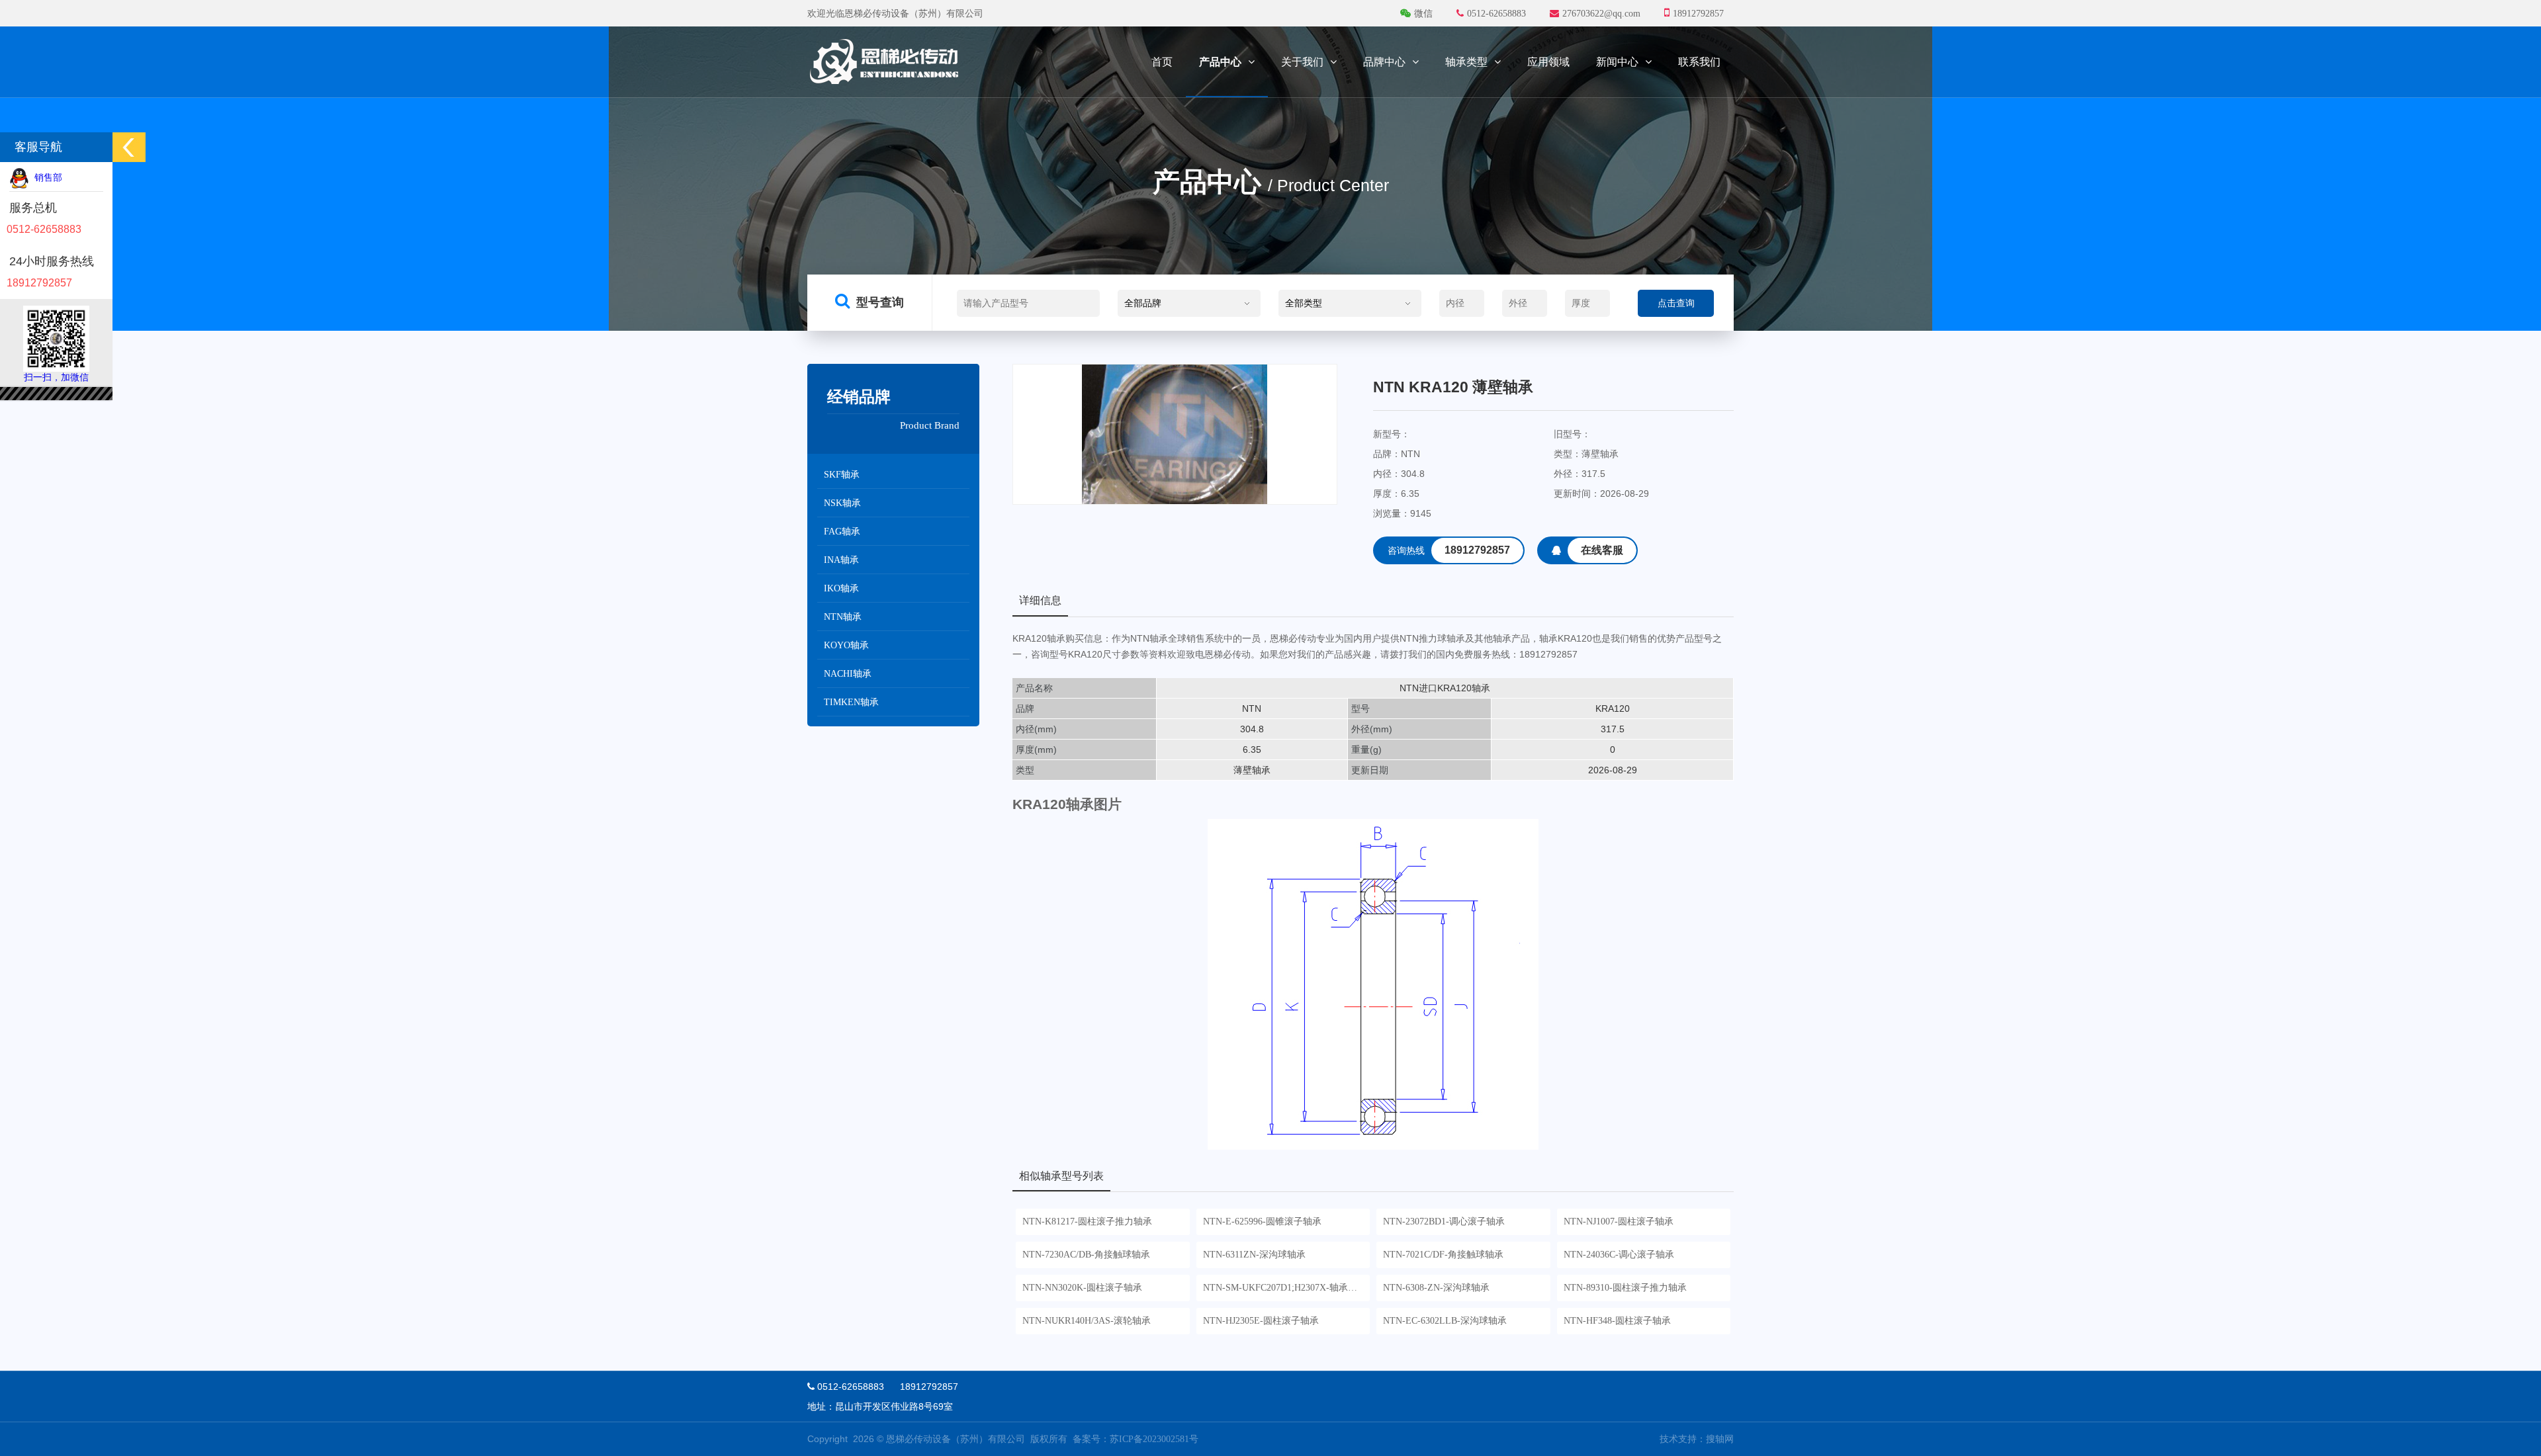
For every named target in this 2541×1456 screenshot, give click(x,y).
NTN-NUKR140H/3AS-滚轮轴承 (1087, 1321)
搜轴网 (1720, 1439)
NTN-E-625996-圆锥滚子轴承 (1262, 1221)
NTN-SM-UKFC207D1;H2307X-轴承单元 (1285, 1288)
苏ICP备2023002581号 (1154, 1439)
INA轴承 (841, 560)
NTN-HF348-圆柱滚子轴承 (1617, 1321)
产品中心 (1220, 62)
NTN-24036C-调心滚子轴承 (1619, 1255)
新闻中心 (1617, 62)
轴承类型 (1466, 62)
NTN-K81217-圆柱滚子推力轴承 (1087, 1221)
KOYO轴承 (846, 645)
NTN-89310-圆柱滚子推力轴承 (1625, 1288)
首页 (1162, 62)
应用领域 (1548, 62)
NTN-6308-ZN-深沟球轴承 (1436, 1288)
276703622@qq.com (1601, 14)
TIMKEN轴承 (851, 702)
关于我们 (1302, 62)
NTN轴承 (843, 617)
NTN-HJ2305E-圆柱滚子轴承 (1261, 1321)
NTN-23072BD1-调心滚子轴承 (1444, 1221)
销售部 (46, 178)
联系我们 (1699, 62)
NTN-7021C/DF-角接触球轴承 (1443, 1255)
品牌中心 (1384, 62)
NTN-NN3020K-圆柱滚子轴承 (1082, 1288)
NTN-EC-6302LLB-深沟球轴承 (1445, 1321)
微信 (1423, 14)
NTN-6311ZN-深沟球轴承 (1254, 1255)
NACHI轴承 (848, 674)
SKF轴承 (842, 475)
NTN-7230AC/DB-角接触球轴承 (1086, 1255)
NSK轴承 (842, 503)
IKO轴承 (841, 588)
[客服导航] (129, 147)
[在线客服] (1592, 561)
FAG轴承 (842, 532)
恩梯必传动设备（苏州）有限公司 (956, 1439)
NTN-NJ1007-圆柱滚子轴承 (1619, 1221)
